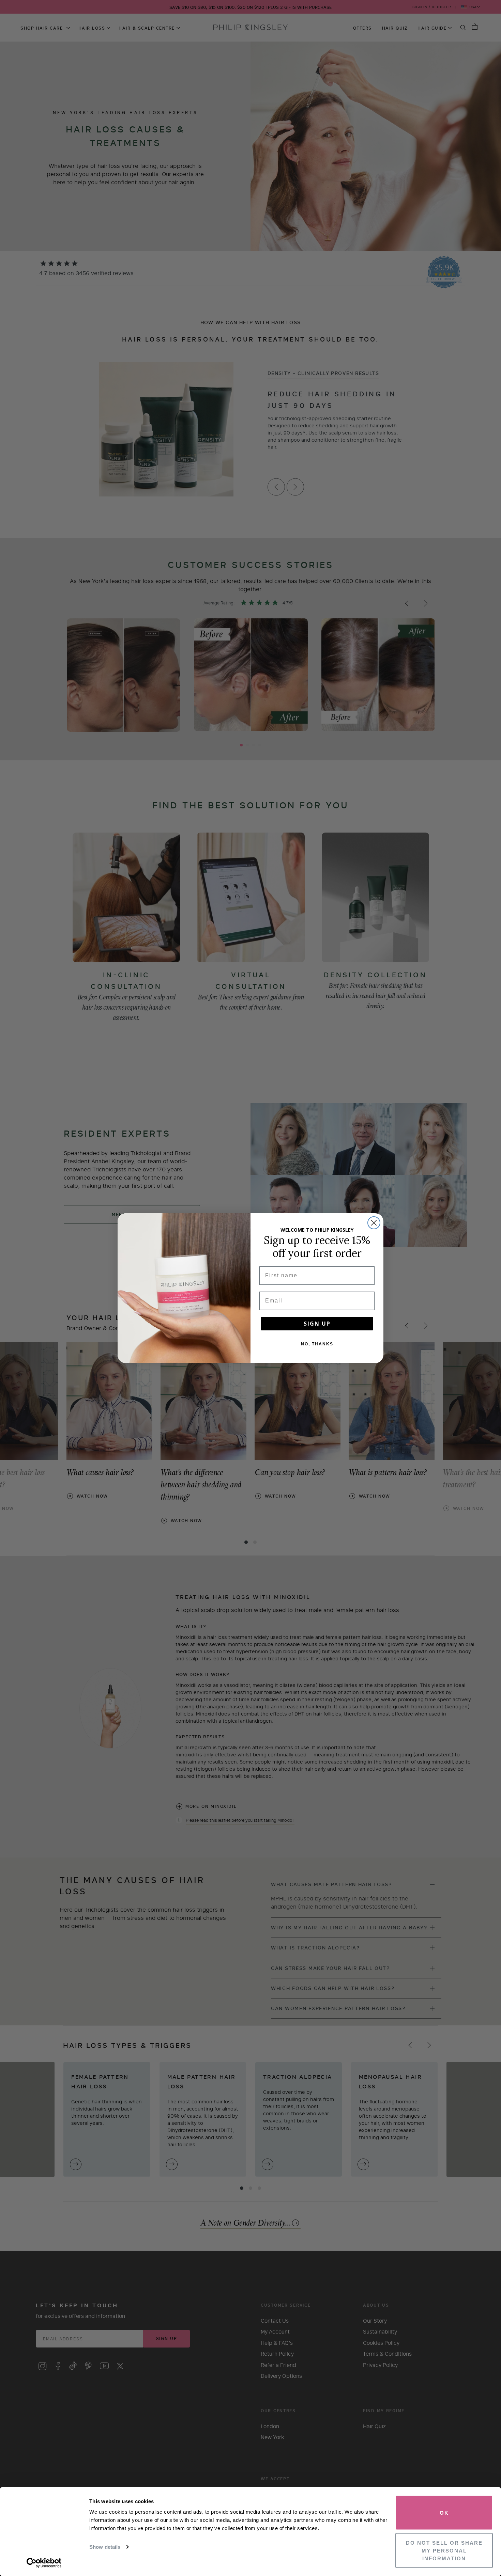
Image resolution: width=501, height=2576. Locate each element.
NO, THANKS (317, 1344)
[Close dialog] (374, 1223)
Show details (105, 2547)
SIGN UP (317, 1324)
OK (444, 2513)
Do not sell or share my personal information (444, 2550)
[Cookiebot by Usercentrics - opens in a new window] (44, 2563)
